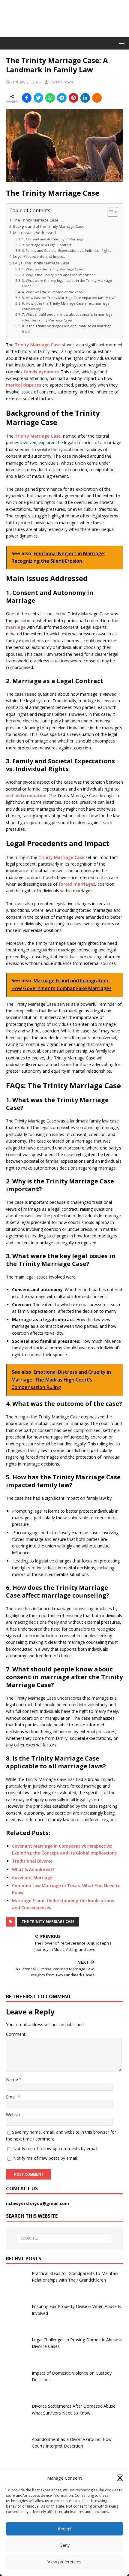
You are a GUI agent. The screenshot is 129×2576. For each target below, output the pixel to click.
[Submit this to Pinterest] (73, 98)
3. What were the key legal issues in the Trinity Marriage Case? (67, 283)
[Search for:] (65, 2238)
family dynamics (41, 372)
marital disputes (24, 385)
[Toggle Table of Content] (110, 212)
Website (14, 2115)
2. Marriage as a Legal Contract (47, 245)
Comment (16, 2034)
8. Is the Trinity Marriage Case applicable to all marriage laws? (67, 328)
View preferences (64, 2562)
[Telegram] (62, 98)
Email (12, 2097)
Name (13, 2079)
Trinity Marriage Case (38, 345)
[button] (120, 2478)
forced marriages (77, 884)
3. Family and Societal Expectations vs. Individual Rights (66, 250)
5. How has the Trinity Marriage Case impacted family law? (69, 298)
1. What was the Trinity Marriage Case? (53, 269)
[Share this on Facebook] (27, 98)
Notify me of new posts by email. (45, 2158)
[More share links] (97, 98)
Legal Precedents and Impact (39, 256)
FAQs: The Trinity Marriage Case (41, 263)
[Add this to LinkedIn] (85, 98)
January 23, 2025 (26, 82)
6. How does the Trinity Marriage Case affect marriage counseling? (66, 306)
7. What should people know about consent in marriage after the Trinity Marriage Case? (67, 317)
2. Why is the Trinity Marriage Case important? (59, 275)
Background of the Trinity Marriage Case (49, 226)
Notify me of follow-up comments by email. (56, 2148)
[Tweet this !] (38, 98)
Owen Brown (61, 82)
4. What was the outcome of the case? (53, 292)
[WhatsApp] (50, 98)
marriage (16, 627)
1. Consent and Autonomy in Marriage (53, 239)
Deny (65, 2545)
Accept (64, 2529)
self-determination (26, 795)
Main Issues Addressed (34, 233)
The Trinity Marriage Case (36, 220)
